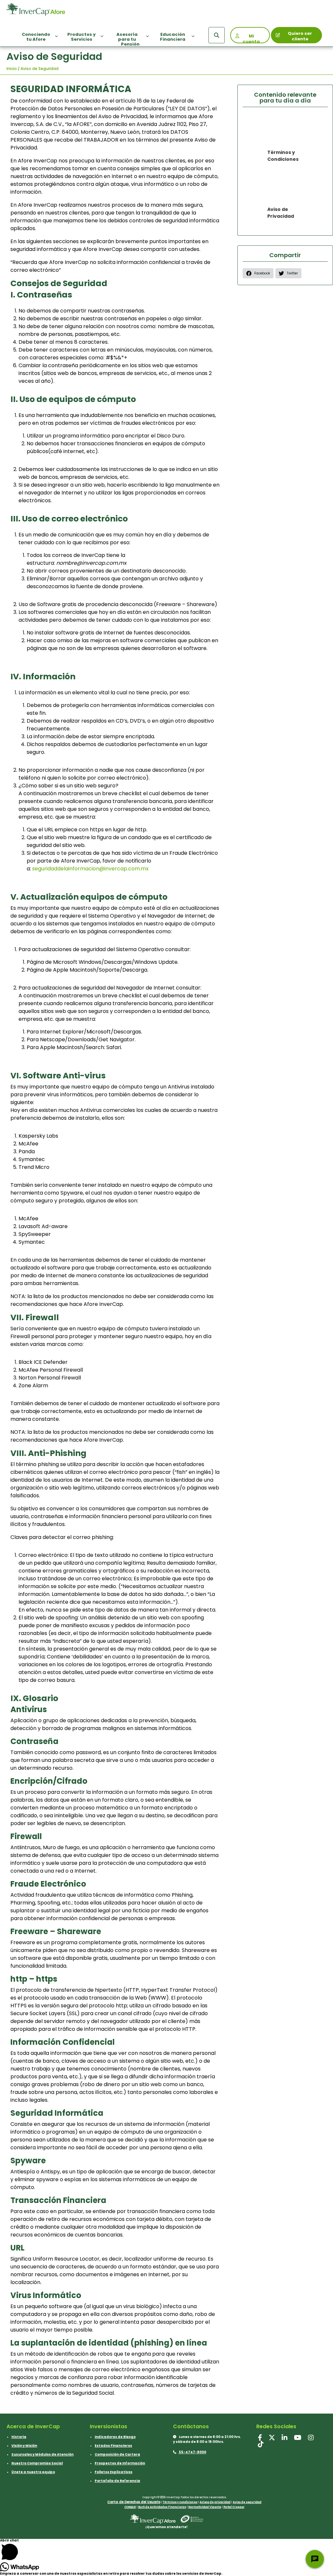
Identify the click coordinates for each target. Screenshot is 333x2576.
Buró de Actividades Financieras (162, 2507)
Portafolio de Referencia (117, 2481)
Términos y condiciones (180, 2502)
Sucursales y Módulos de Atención (42, 2454)
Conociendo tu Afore (36, 37)
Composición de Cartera (117, 2454)
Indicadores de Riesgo (115, 2437)
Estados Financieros (113, 2446)
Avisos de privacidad (215, 2502)
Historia (19, 2437)
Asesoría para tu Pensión (128, 39)
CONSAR (130, 2507)
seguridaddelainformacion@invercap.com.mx (90, 869)
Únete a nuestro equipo (33, 2472)
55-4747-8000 (192, 2452)
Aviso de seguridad (247, 2502)
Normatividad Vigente (205, 2507)
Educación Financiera (173, 37)
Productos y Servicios (81, 37)
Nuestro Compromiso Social (37, 2463)
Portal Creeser (234, 2507)
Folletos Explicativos (113, 2472)
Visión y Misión (24, 2446)
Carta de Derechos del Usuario (134, 2502)
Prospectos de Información (120, 2463)
